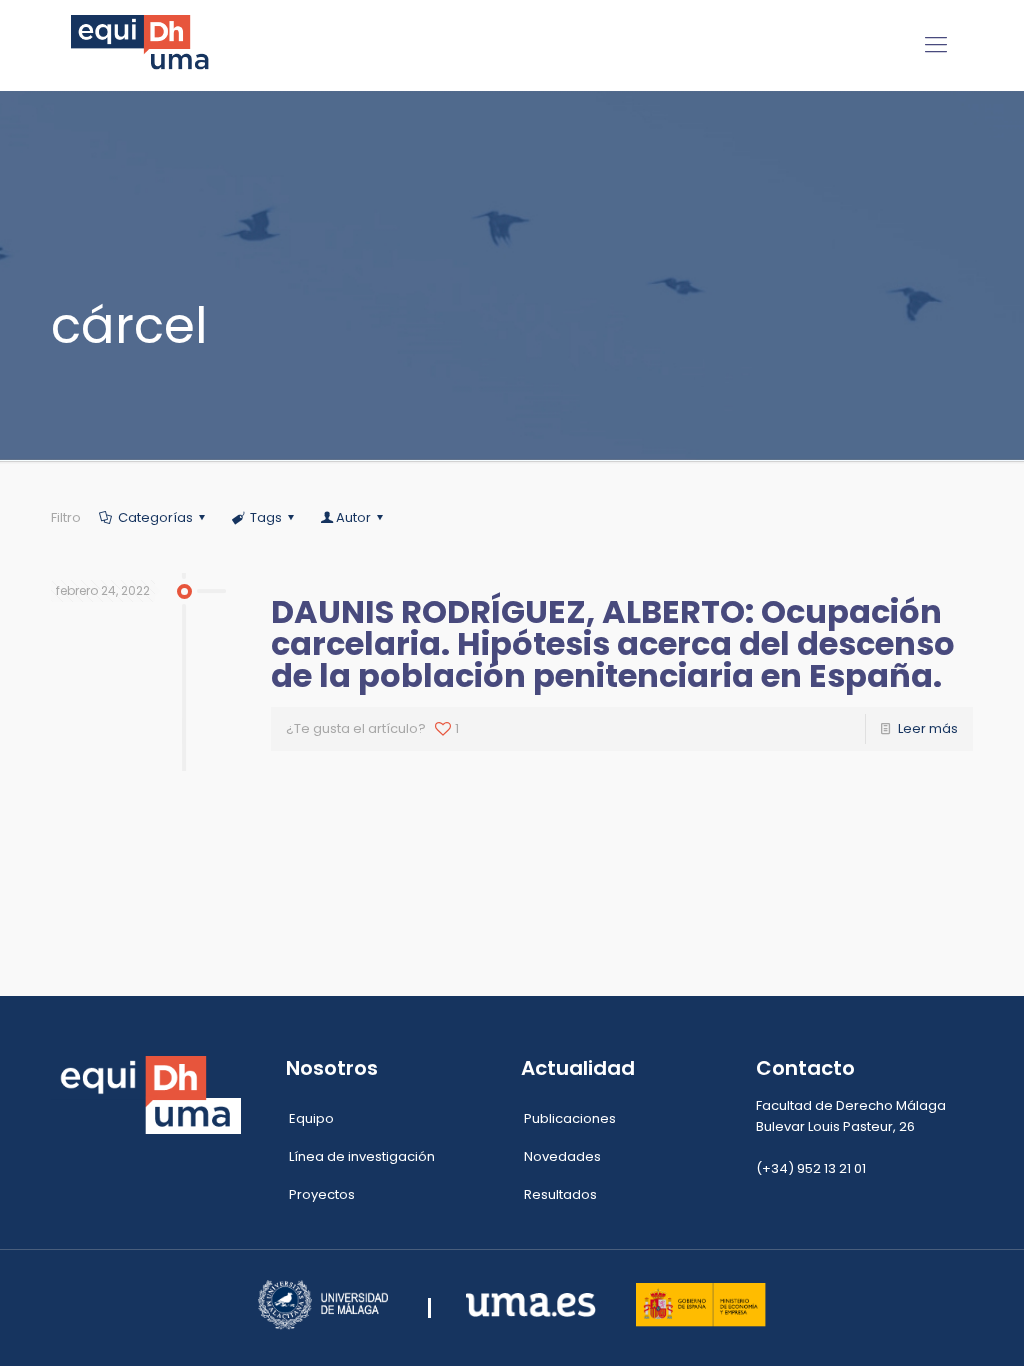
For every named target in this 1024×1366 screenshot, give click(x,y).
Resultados (560, 1194)
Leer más (928, 728)
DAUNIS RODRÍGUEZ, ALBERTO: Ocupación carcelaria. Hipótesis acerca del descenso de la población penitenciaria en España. (613, 643)
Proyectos (322, 1194)
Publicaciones (570, 1118)
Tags (266, 517)
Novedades (562, 1156)
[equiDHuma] (143, 45)
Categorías (155, 517)
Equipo (311, 1118)
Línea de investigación (362, 1156)
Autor (353, 517)
